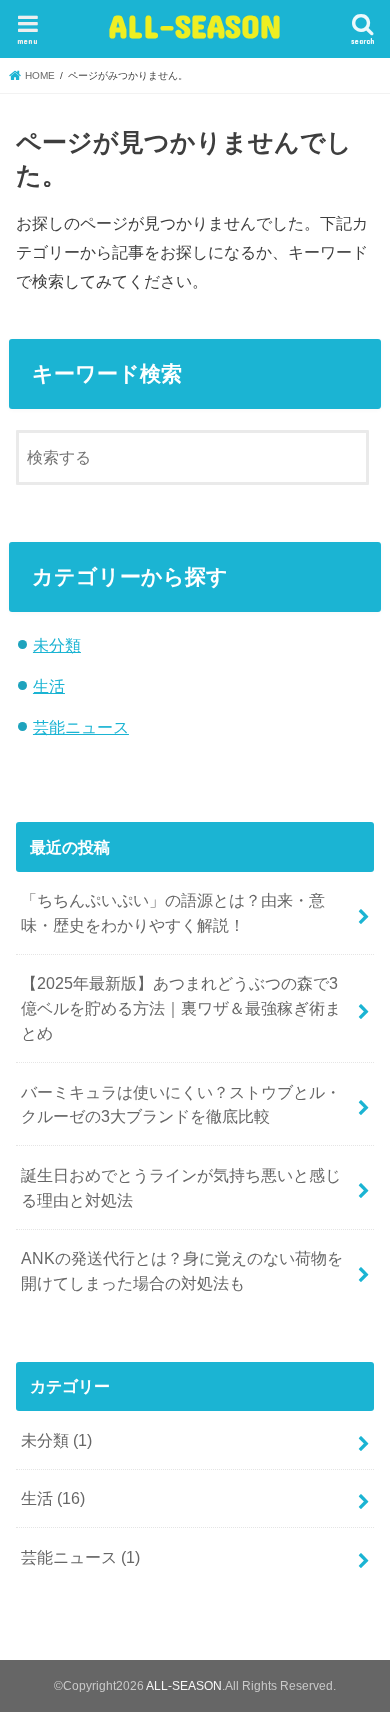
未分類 (57, 645)
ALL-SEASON (195, 25)
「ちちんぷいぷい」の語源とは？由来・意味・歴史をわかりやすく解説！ (173, 912)
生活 (49, 686)
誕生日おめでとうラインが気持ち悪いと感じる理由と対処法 (181, 1187)
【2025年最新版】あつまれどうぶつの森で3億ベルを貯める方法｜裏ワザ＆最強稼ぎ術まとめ (181, 1007)
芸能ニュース (81, 727)
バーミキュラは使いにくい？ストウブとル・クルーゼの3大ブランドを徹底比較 (181, 1104)
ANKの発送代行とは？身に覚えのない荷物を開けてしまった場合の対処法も (182, 1270)
